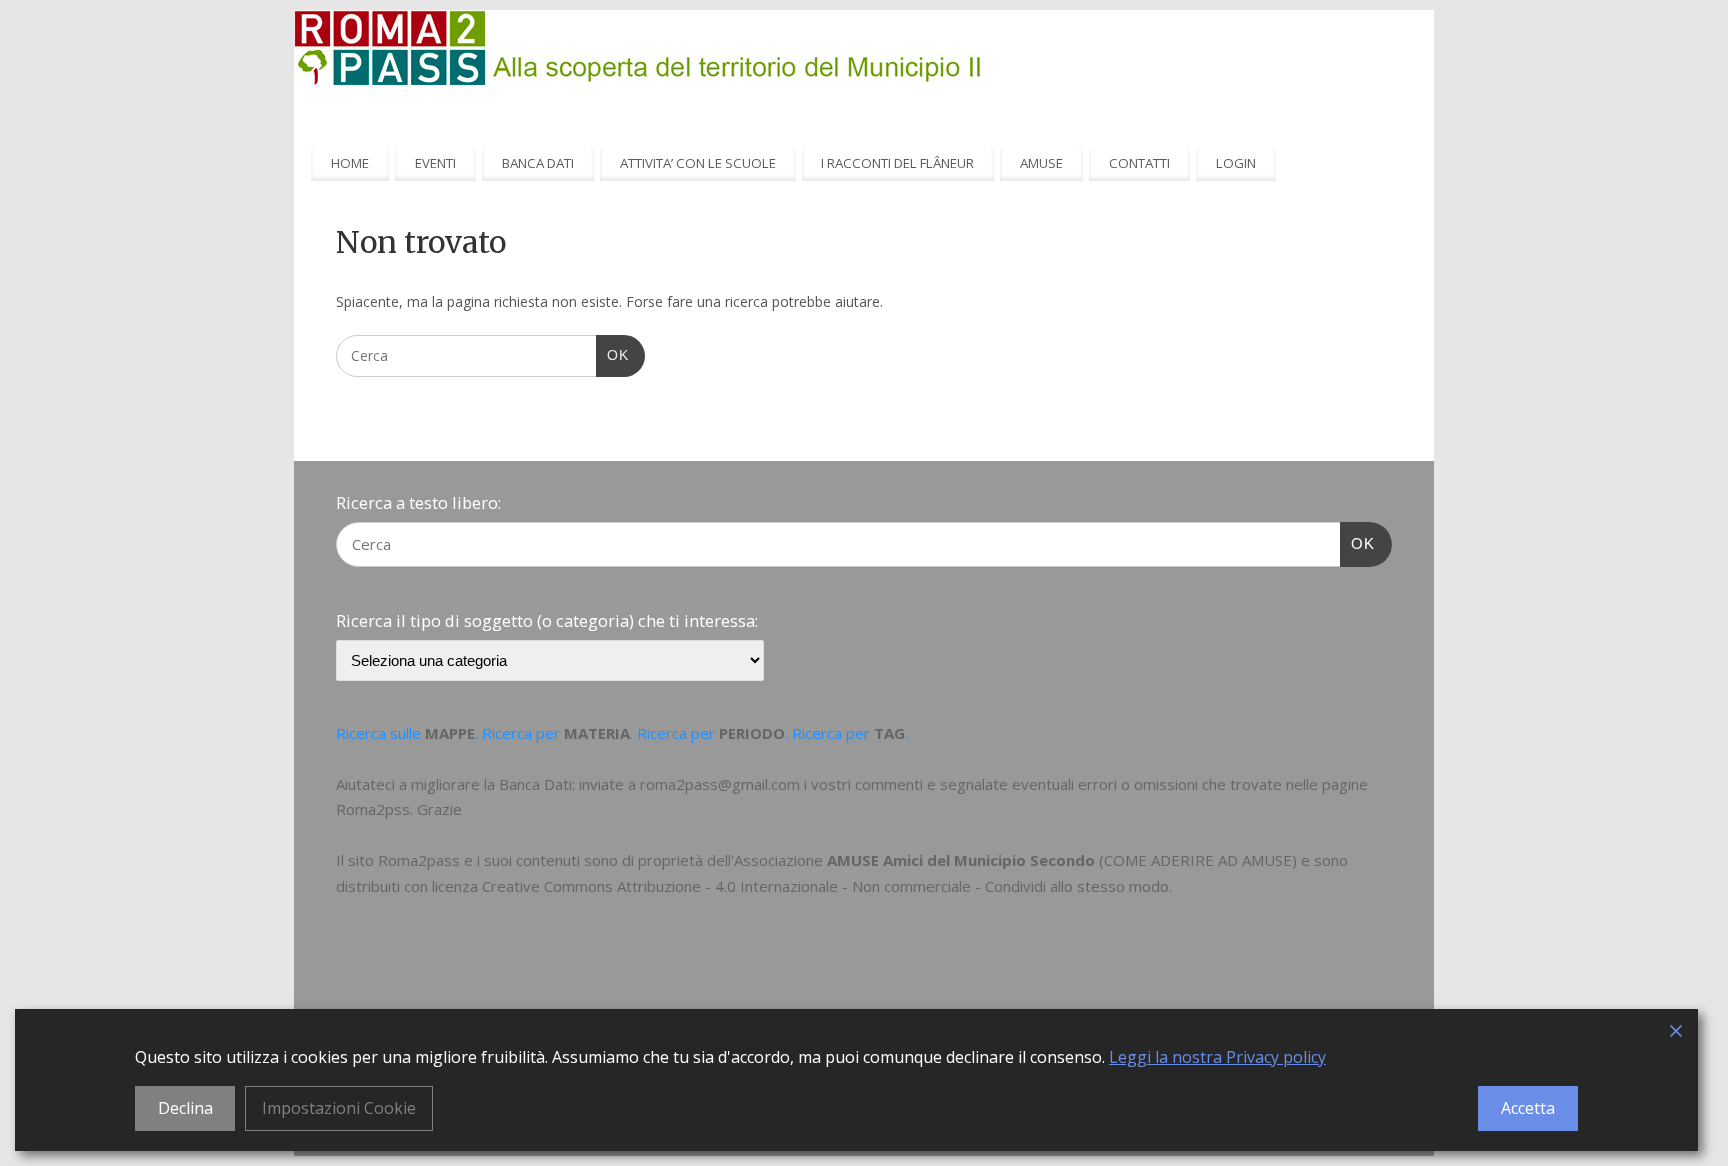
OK (612, 354)
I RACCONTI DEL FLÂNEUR (897, 163)
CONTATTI (1139, 163)
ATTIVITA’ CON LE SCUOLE (698, 163)
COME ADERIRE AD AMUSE (1198, 860)
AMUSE (1041, 163)
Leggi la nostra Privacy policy (1217, 1057)
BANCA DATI (538, 163)
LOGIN (1236, 163)
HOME (350, 163)
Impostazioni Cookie (339, 1108)
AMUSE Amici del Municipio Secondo (961, 860)
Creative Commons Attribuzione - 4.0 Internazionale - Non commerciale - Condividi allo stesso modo (825, 886)
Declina (185, 1108)
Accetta (1528, 1108)
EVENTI (435, 163)
